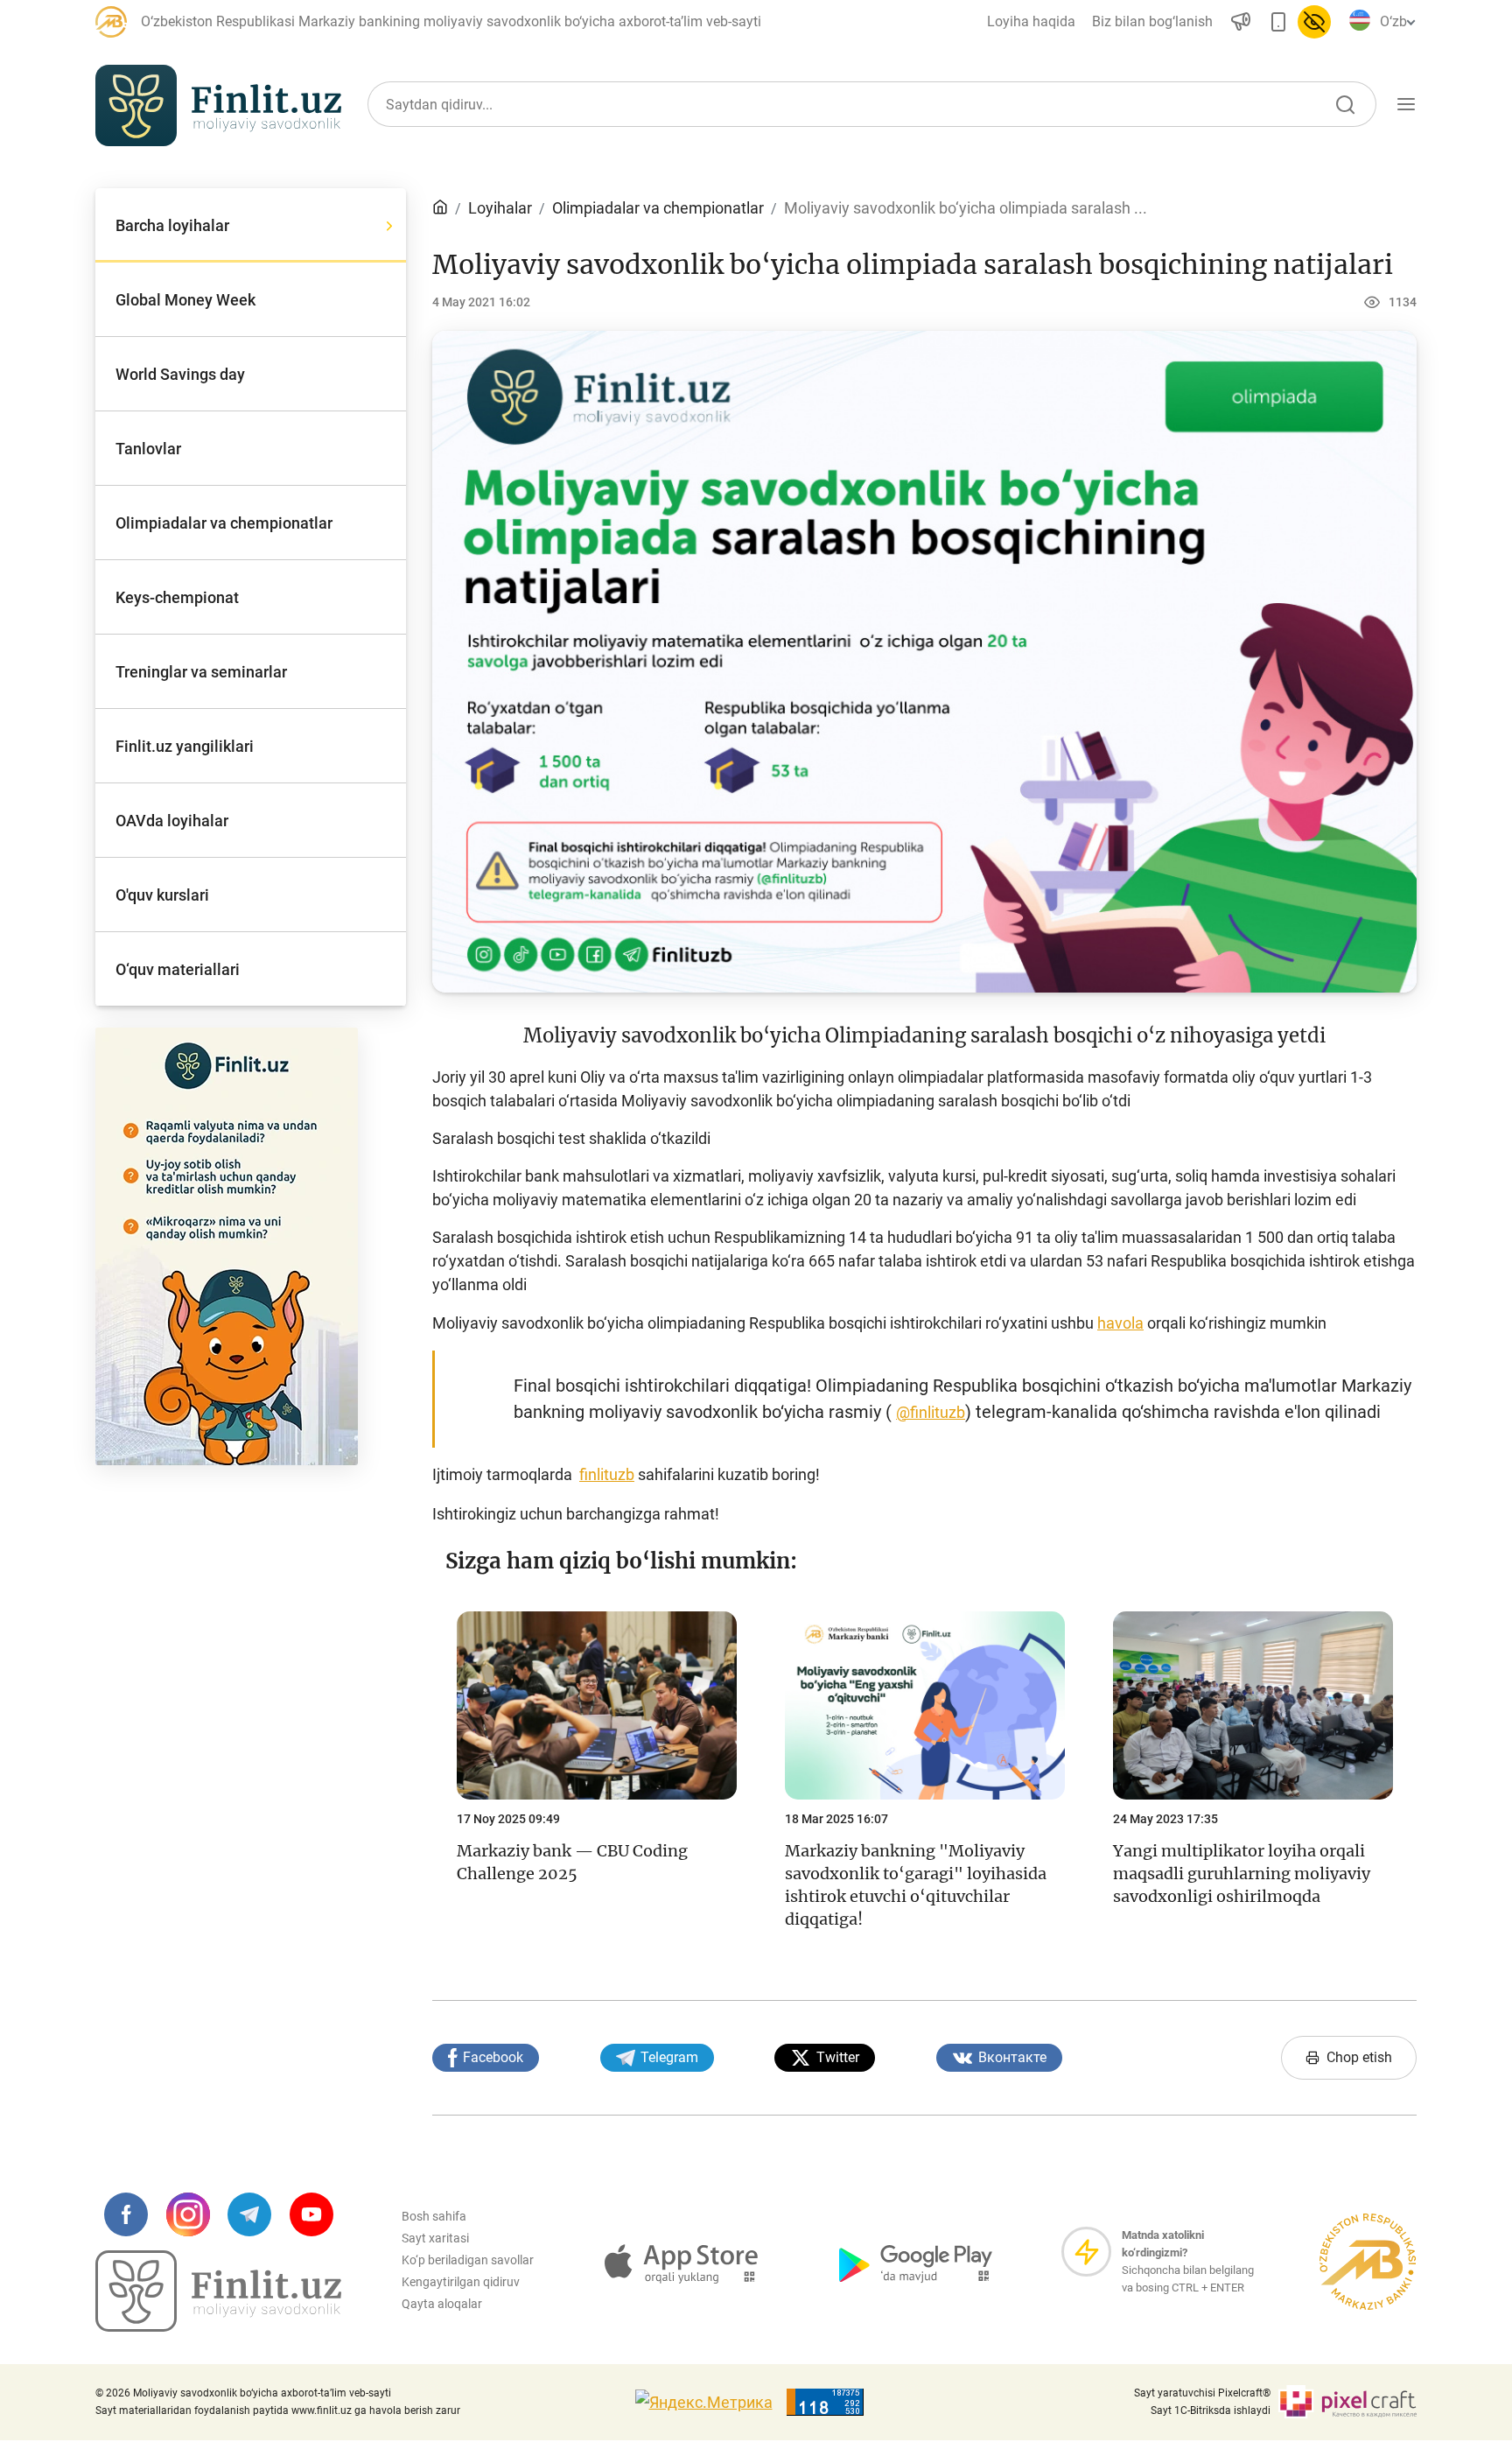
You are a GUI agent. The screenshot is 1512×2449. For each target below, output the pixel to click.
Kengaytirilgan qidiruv (461, 2282)
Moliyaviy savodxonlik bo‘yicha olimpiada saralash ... (966, 208)
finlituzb (607, 1474)
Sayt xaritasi (435, 2238)
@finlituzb (931, 1412)
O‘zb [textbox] (1393, 21)
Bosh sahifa (434, 2216)
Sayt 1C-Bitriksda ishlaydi (1211, 2410)
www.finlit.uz (322, 2410)
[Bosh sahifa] (440, 208)
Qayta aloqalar (442, 2304)
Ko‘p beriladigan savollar (468, 2260)
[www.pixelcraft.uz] (1347, 2402)
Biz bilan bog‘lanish (1152, 21)
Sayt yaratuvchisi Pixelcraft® (1202, 2393)
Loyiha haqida (1031, 21)
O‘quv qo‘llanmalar (1207, 186)
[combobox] (1395, 22)
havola (1120, 1323)
